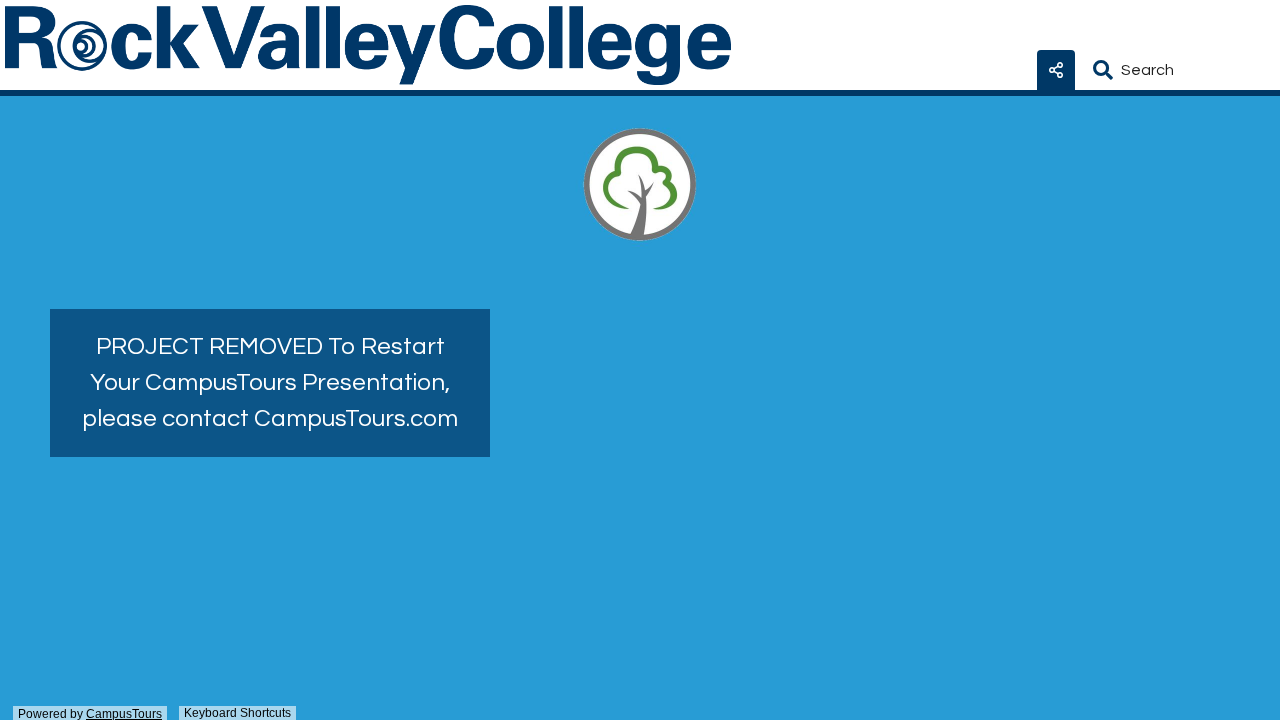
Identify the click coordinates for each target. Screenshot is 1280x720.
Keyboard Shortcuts (237, 713)
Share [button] (1056, 70)
